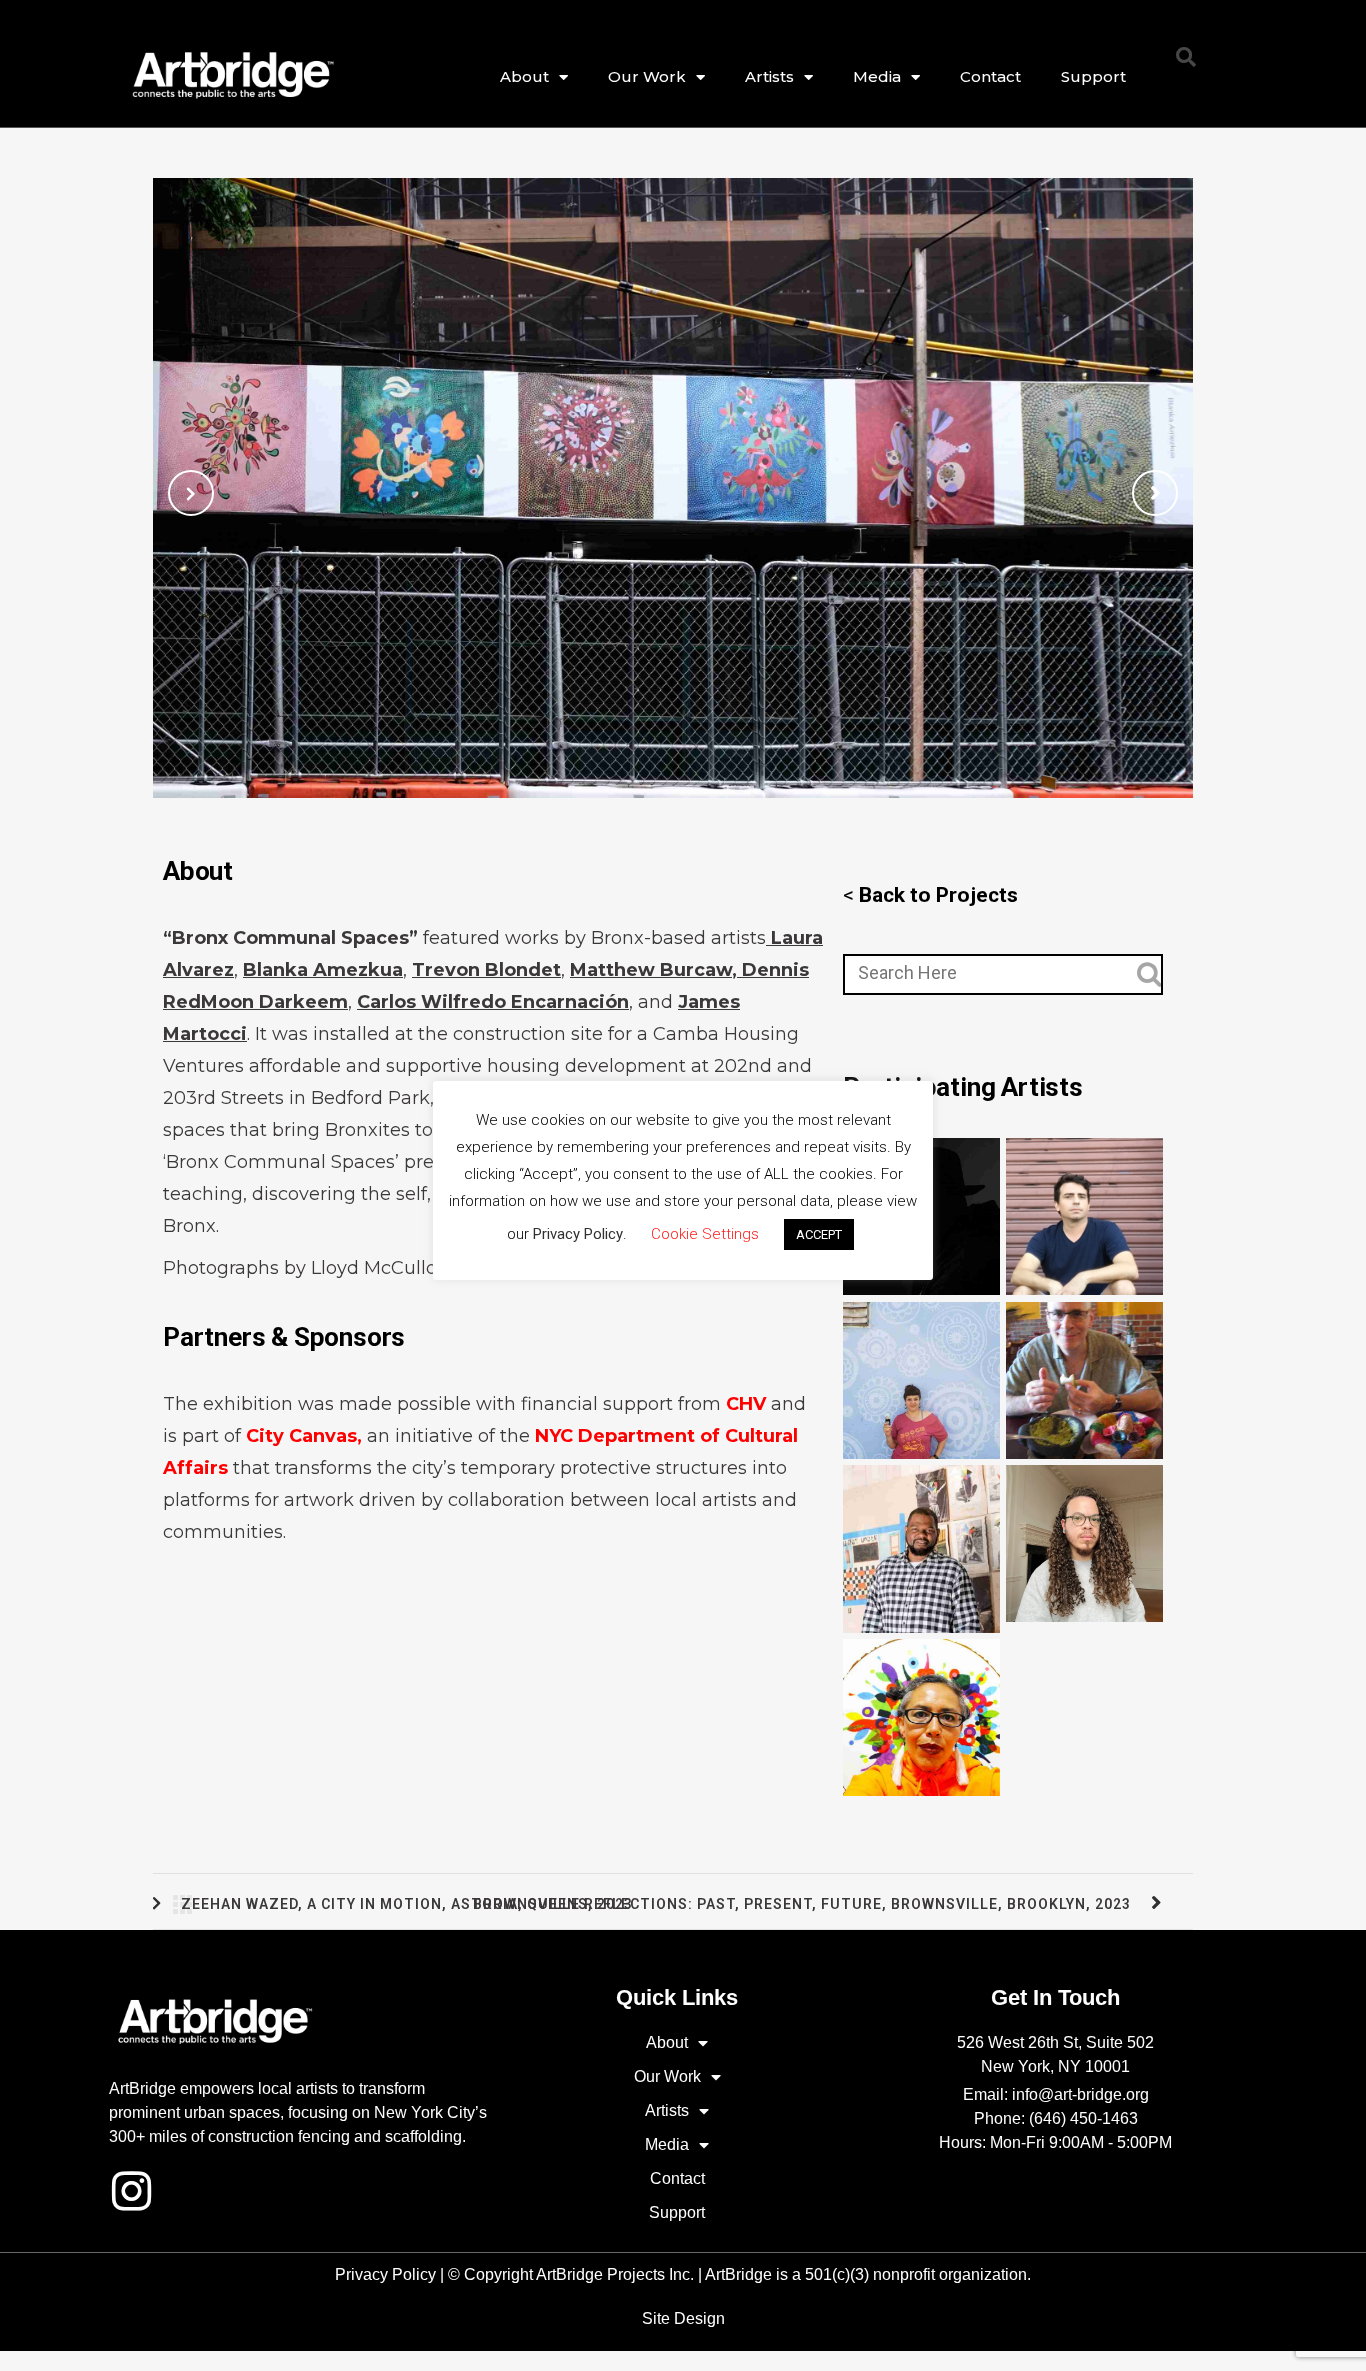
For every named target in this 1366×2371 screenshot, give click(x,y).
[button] (1186, 57)
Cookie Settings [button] (705, 1234)
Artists (769, 76)
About (524, 76)
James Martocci (1084, 1376)
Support (1093, 76)
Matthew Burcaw (1085, 1213)
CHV (743, 1404)
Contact (990, 76)
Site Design (683, 2318)
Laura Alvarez (922, 1376)
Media (877, 76)
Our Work (647, 76)
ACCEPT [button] (819, 1234)
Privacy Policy (385, 2274)
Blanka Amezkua (323, 970)
